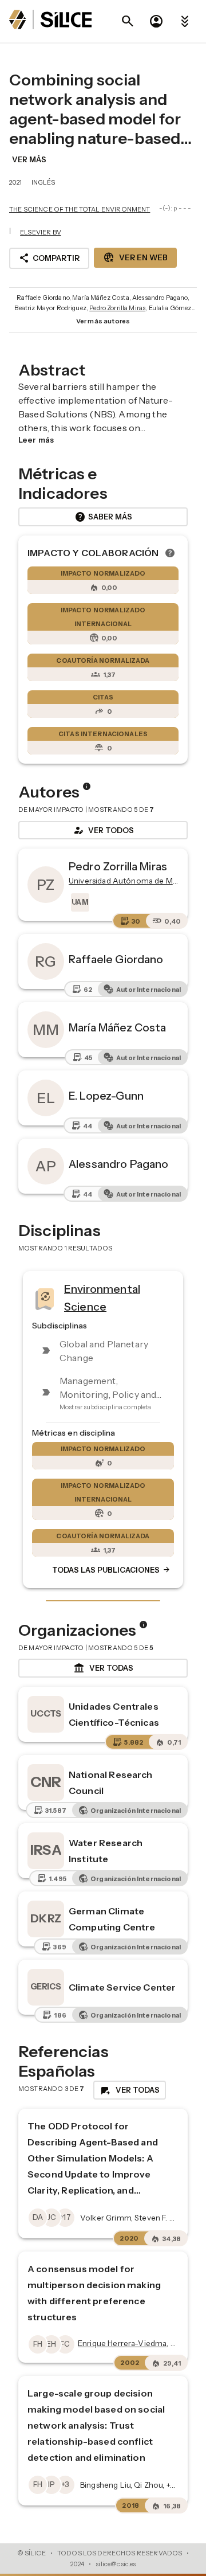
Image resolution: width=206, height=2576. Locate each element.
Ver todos (103, 830)
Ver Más (29, 159)
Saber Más (103, 517)
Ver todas (103, 1668)
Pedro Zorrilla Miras (117, 308)
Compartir (49, 258)
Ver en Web (135, 257)
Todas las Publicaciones (112, 1570)
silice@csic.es (116, 2564)
